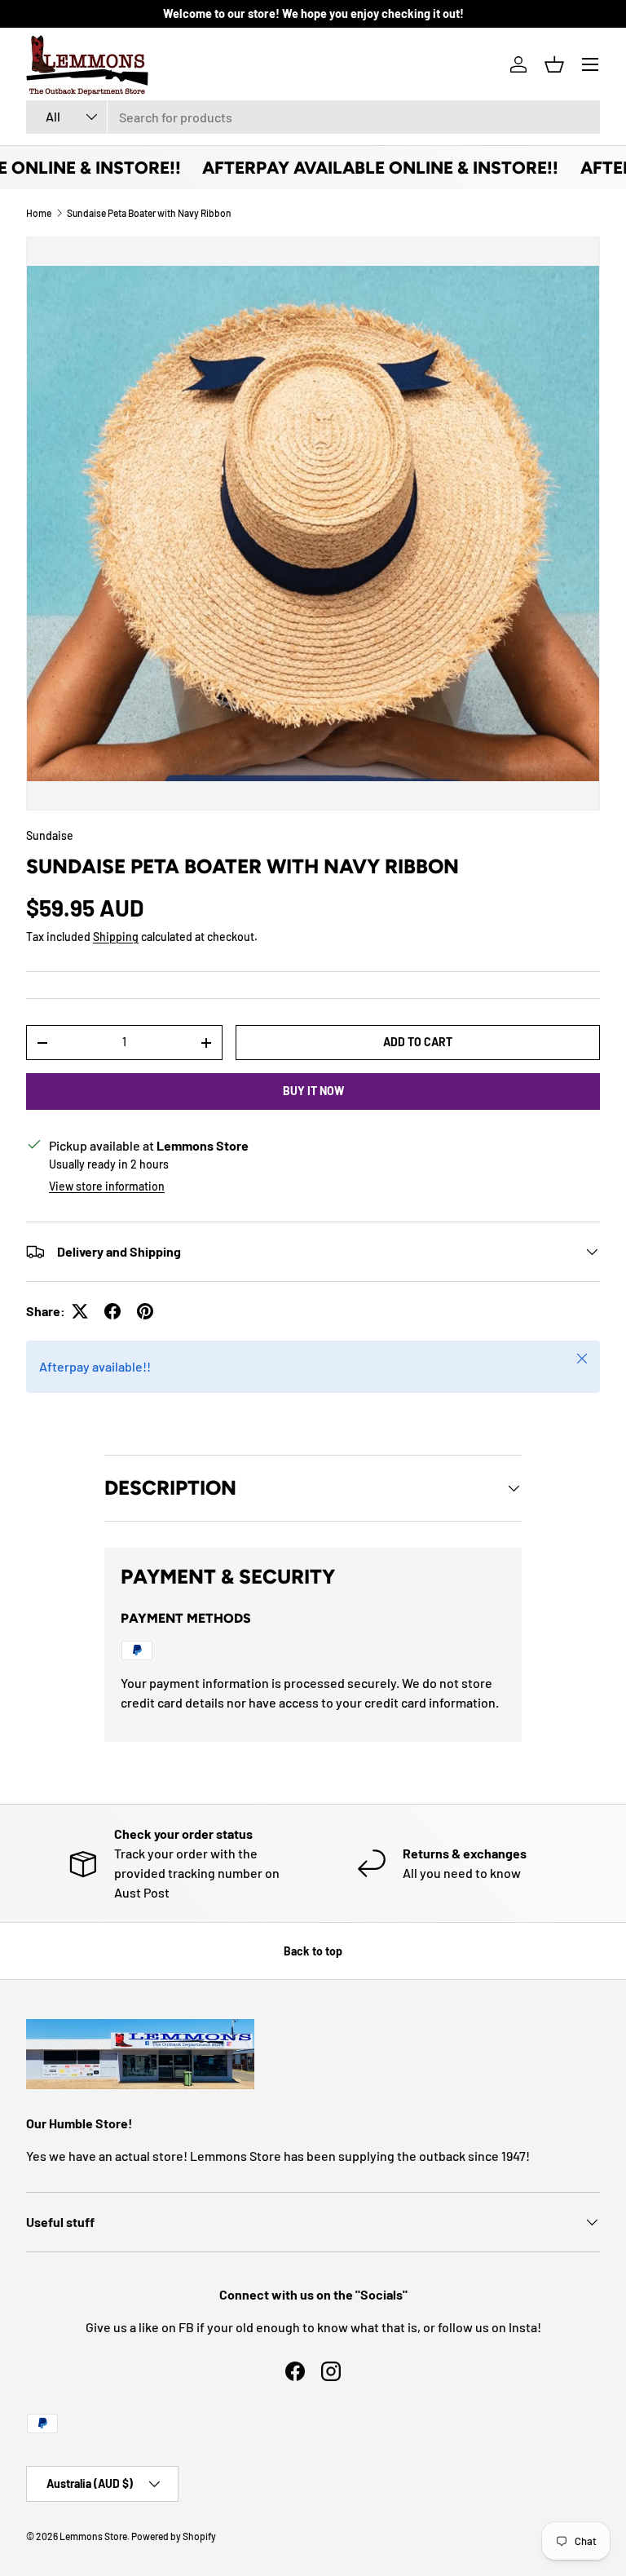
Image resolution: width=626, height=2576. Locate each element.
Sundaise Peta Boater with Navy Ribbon (149, 213)
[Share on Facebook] (112, 1311)
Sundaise (50, 835)
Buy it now (313, 1091)
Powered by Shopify (174, 2536)
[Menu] (590, 64)
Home (39, 213)
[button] (554, 64)
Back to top (313, 1951)
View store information (107, 1186)
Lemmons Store (93, 2536)
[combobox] (313, 117)
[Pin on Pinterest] (145, 1311)
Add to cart (418, 1042)
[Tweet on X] (80, 1311)
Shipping (116, 937)
